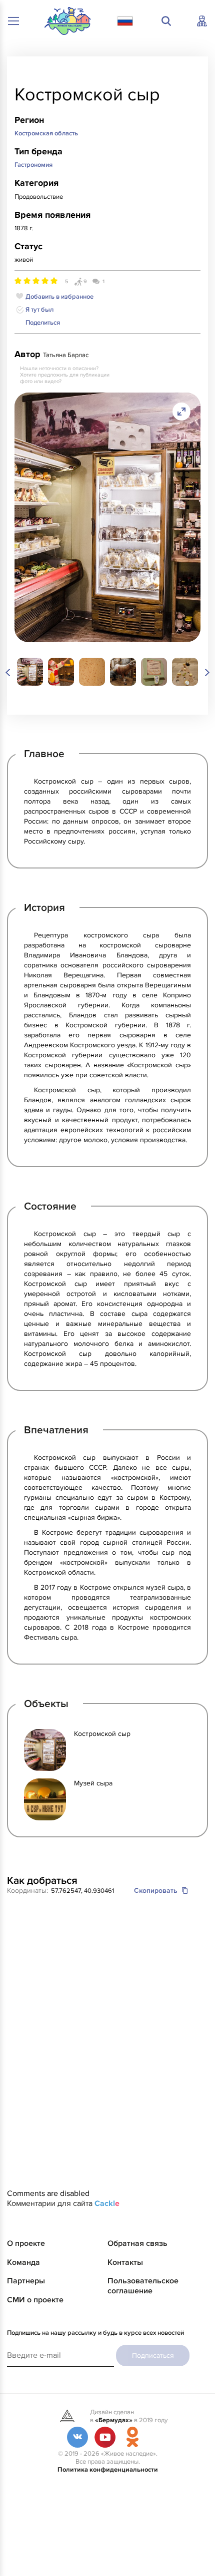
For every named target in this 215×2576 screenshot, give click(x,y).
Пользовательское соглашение (143, 2286)
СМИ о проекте (35, 2300)
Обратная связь (137, 2243)
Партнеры (26, 2281)
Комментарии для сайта (63, 2203)
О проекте (26, 2243)
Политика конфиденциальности (108, 2470)
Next (200, 673)
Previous (14, 673)
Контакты (125, 2262)
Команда (23, 2262)
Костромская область (46, 133)
